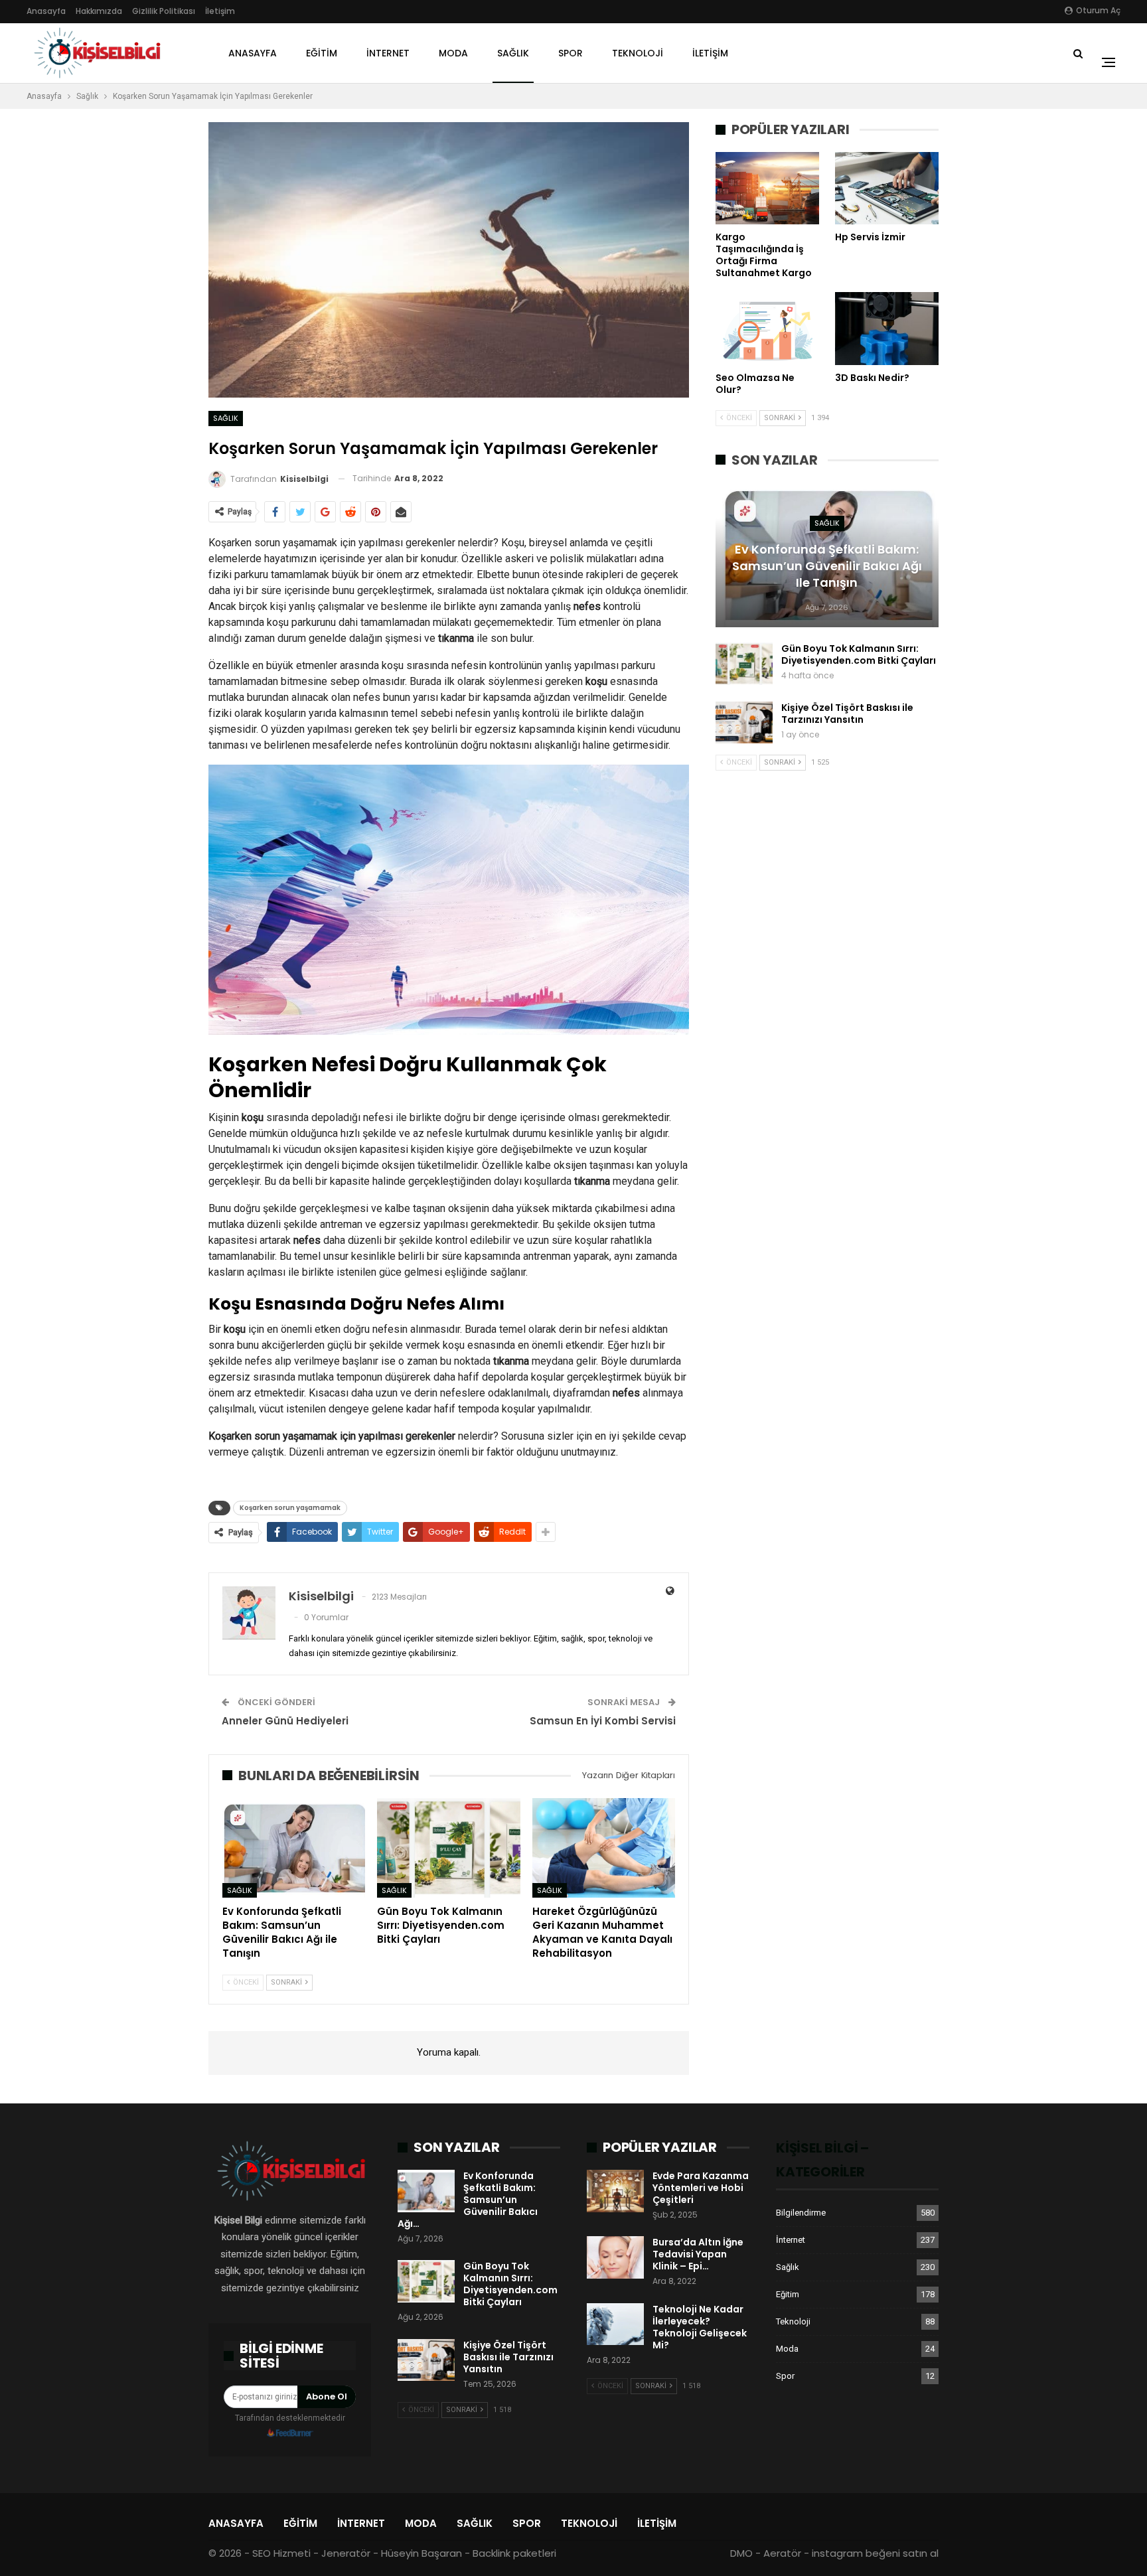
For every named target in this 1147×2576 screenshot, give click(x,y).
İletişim (220, 11)
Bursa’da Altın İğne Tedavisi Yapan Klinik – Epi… (698, 2254)
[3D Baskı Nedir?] (887, 328)
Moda (453, 53)
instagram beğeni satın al (875, 2553)
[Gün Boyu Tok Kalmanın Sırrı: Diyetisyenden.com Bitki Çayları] (448, 1848)
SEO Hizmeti (281, 2553)
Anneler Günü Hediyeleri (285, 1721)
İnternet (388, 53)
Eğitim (322, 53)
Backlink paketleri (514, 2553)
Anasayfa (46, 11)
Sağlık (513, 53)
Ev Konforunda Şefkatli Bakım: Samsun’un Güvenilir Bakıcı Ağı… (468, 2200)
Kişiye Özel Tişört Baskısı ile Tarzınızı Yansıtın (847, 714)
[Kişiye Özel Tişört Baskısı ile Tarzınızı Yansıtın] (744, 723)
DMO (741, 2553)
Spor (571, 53)
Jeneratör (346, 2553)
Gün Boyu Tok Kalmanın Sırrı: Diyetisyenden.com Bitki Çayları (859, 654)
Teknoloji (638, 53)
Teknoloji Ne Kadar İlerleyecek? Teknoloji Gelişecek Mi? (700, 2327)
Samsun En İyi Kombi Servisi (603, 1721)
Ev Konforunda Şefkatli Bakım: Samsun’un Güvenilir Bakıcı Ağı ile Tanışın (827, 566)
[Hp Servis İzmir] (887, 188)
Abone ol (327, 2396)
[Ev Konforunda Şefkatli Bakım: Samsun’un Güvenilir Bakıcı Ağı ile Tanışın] (294, 1848)
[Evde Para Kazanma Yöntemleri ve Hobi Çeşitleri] (615, 2191)
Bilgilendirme (801, 2213)
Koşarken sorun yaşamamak (290, 1508)
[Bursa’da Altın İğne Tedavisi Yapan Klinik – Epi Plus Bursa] (615, 2257)
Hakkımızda (99, 11)
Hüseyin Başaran (421, 2553)
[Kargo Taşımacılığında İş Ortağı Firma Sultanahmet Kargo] (767, 188)
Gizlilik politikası (164, 11)
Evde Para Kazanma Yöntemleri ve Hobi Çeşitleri (701, 2188)
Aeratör (782, 2553)
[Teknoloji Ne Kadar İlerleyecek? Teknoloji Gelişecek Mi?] (615, 2324)
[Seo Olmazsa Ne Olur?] (767, 328)
